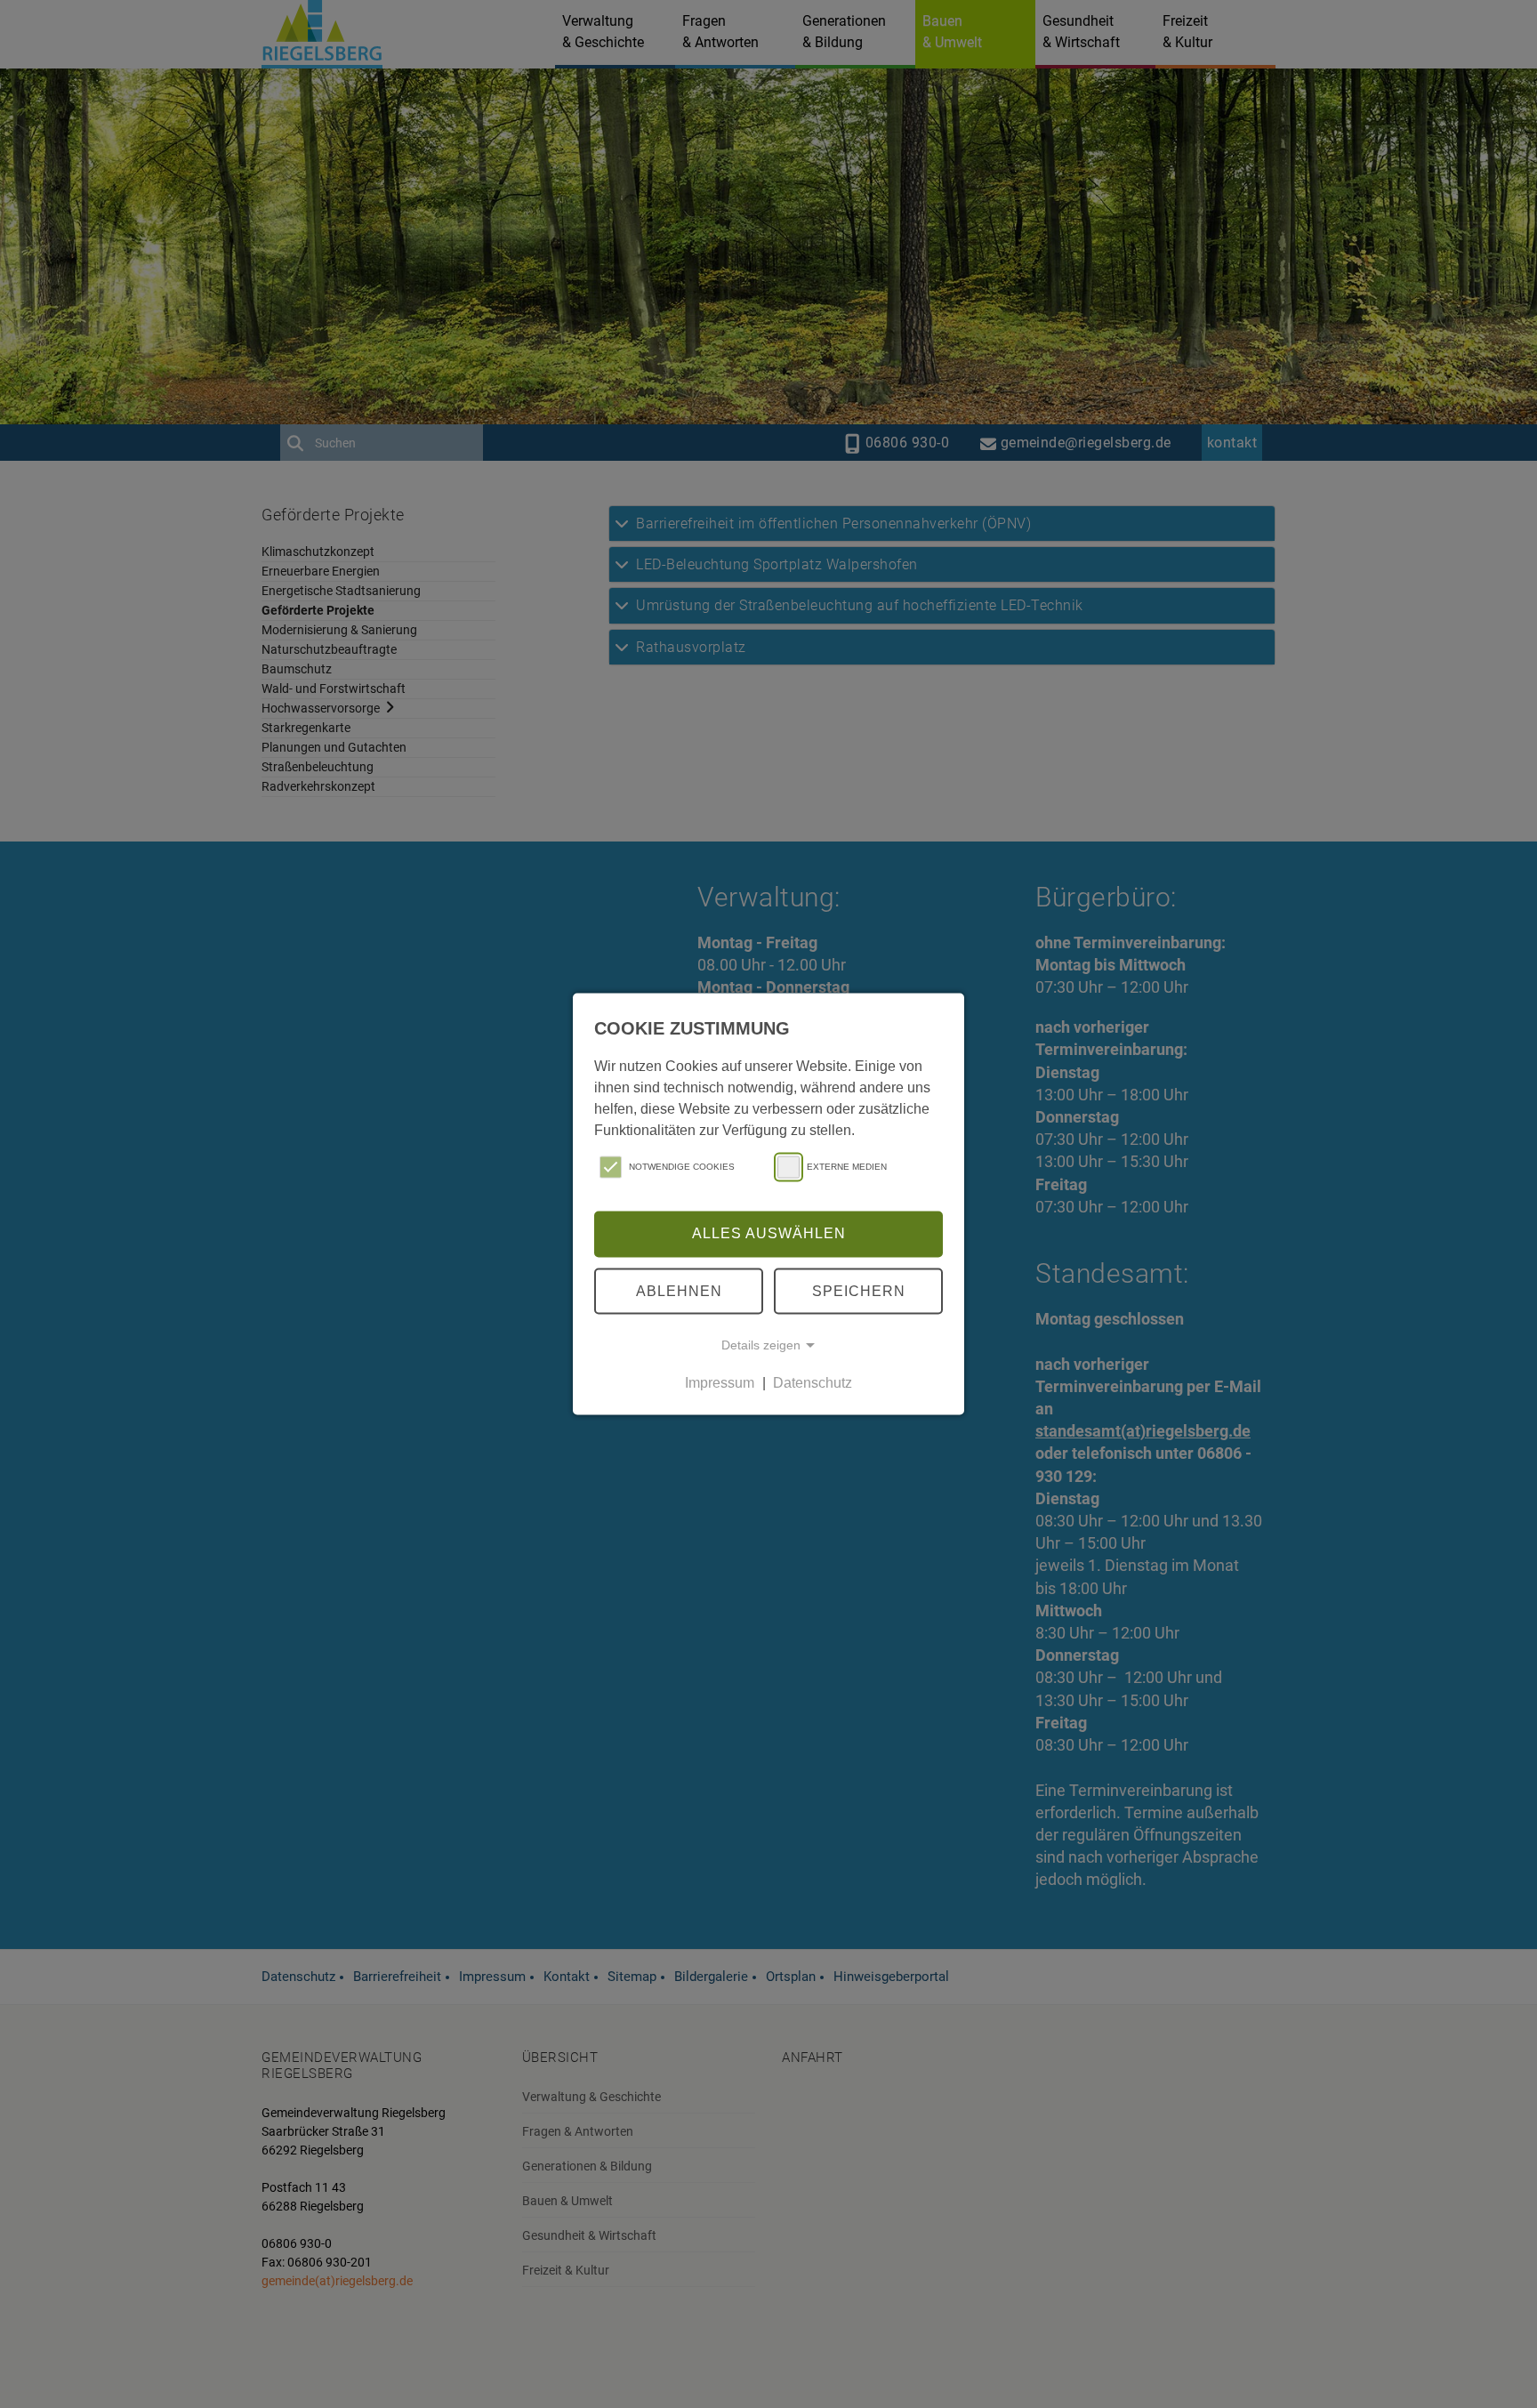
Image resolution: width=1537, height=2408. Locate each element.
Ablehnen (679, 1290)
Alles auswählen (769, 1233)
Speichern (859, 1290)
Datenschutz (813, 1383)
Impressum (720, 1383)
